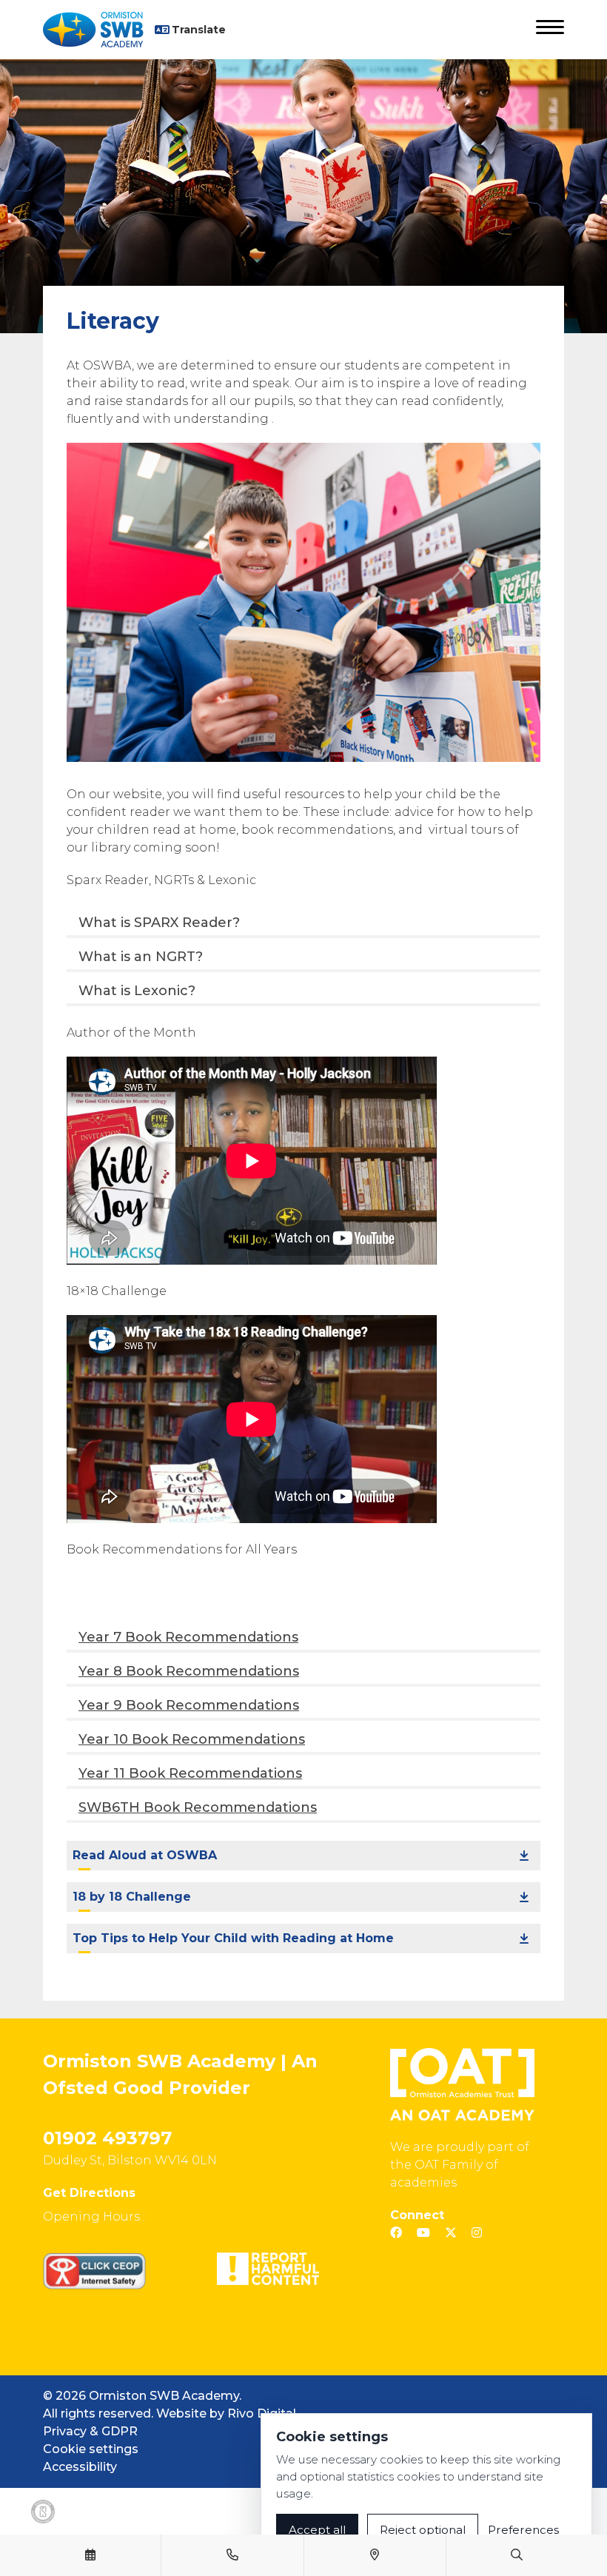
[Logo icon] (43, 2512)
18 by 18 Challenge (132, 1897)
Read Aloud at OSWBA (145, 1855)
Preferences (523, 2530)
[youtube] (423, 2233)
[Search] (517, 2555)
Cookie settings (91, 2449)
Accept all (317, 2530)
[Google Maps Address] (375, 2555)
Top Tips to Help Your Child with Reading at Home (233, 1938)
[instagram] (477, 2233)
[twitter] (451, 2233)
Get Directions (89, 2193)
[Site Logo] (99, 30)
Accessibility (80, 2467)
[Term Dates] (90, 2555)
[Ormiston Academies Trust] (462, 2084)
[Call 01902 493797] (232, 2555)
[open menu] (550, 30)
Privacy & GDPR (90, 2431)
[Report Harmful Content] (268, 2268)
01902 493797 (107, 2138)
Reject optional (423, 2530)
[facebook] (396, 2233)
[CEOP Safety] (94, 2271)
